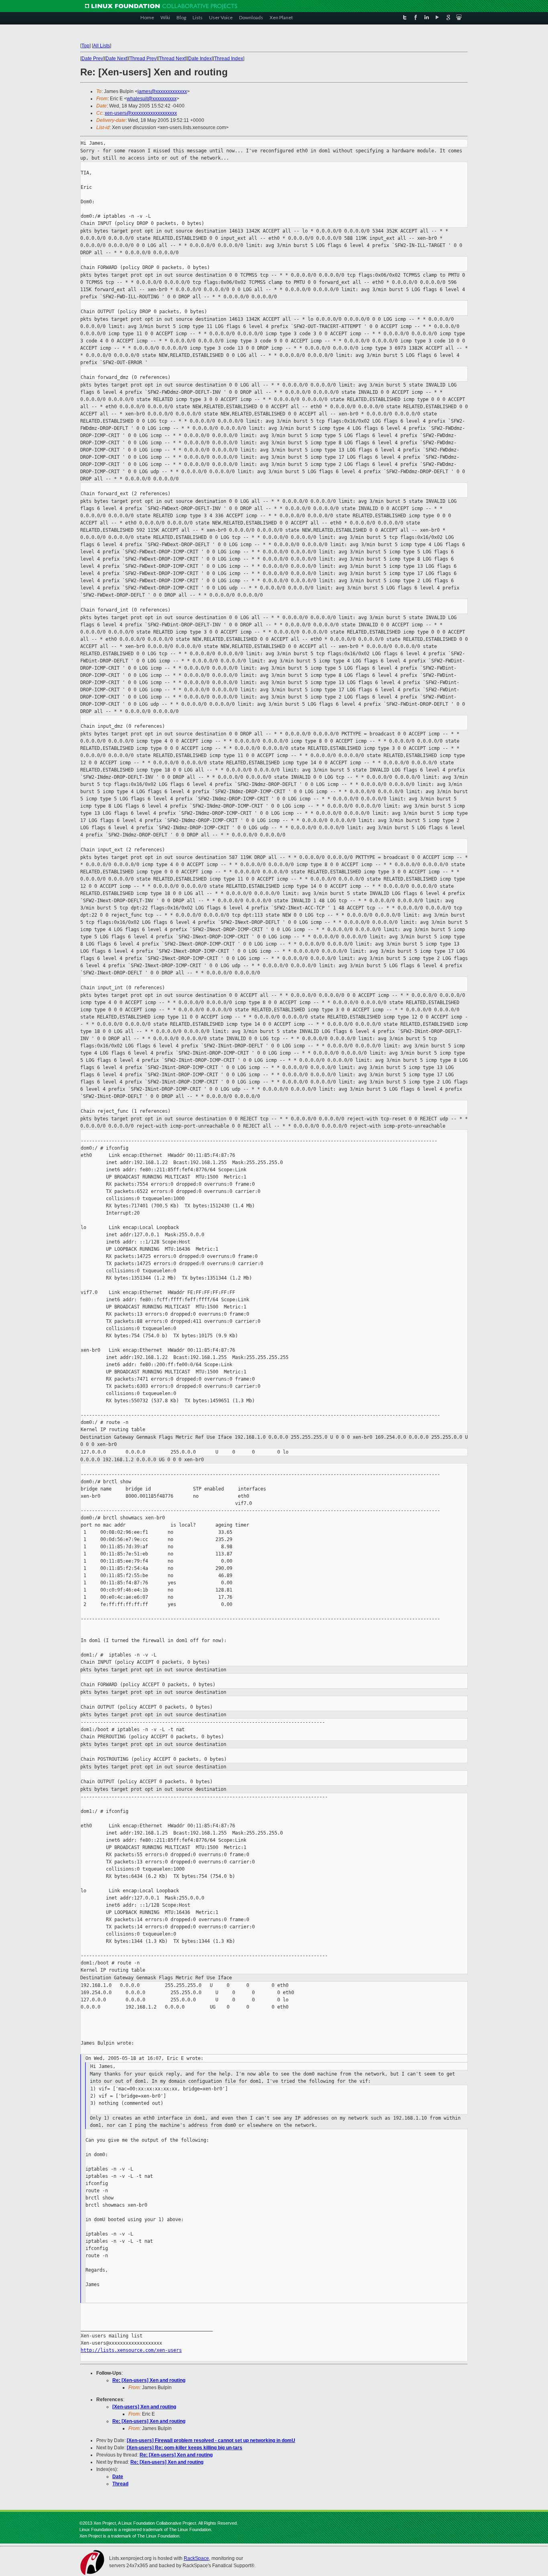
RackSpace (196, 2558)
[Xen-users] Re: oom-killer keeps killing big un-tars (185, 2448)
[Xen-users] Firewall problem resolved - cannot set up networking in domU (211, 2440)
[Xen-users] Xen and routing (144, 2407)
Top (85, 46)
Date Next (116, 59)
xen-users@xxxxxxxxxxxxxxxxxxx (141, 113)
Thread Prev (143, 59)
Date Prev (92, 59)
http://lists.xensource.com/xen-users (131, 2350)
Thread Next (172, 59)
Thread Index (229, 59)
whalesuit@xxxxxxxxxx (152, 99)
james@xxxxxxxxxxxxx (162, 91)
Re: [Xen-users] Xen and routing (149, 2380)
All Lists (101, 46)
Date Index (200, 59)
